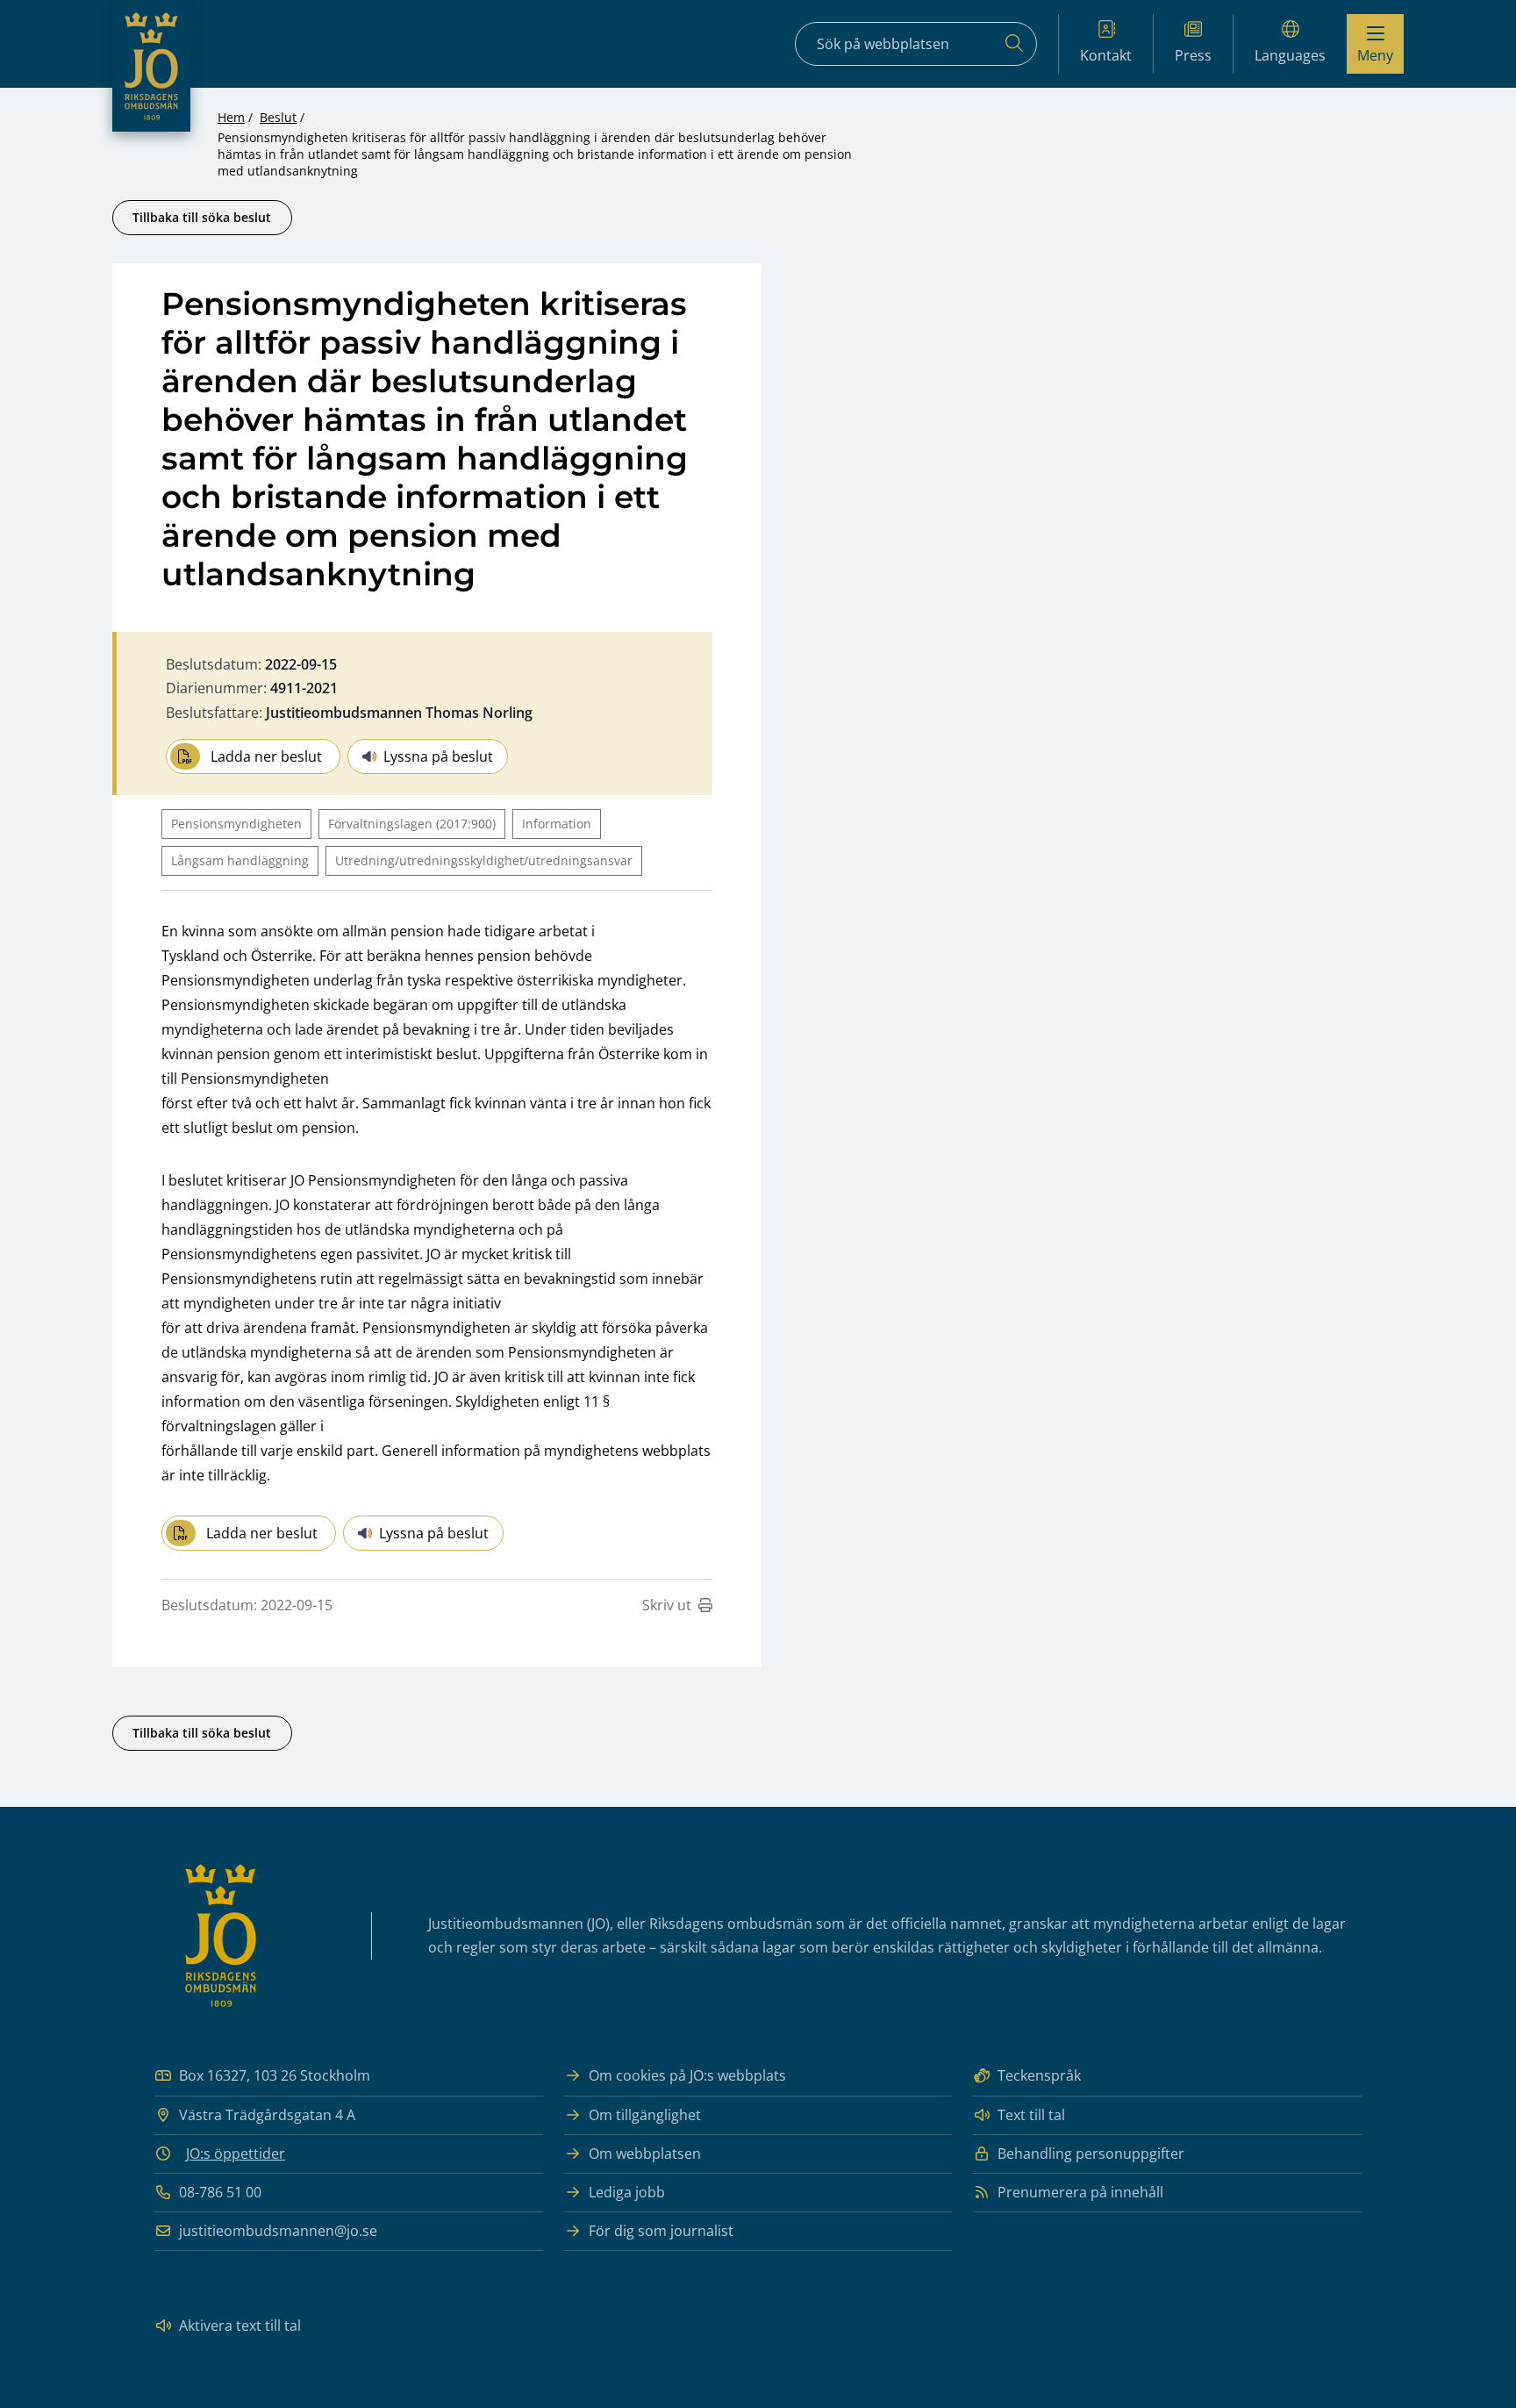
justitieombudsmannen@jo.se (278, 2231)
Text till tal (1031, 2115)
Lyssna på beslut (438, 756)
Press (1193, 55)
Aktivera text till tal (240, 2326)
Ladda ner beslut (266, 756)
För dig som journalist (661, 2231)
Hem (231, 117)
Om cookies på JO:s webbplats (687, 2075)
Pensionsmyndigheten (236, 824)
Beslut (278, 117)
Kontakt (1106, 55)
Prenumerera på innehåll (1080, 2192)
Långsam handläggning (240, 860)
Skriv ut (667, 1605)
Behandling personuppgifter (1091, 2154)
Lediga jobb (627, 2192)
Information (557, 824)
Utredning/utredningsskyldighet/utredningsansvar (484, 860)
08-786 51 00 (220, 2192)
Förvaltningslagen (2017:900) (412, 824)
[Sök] (1014, 44)
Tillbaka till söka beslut (202, 217)
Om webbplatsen (645, 2154)
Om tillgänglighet (645, 2115)
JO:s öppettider (236, 2154)
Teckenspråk (1039, 2075)
